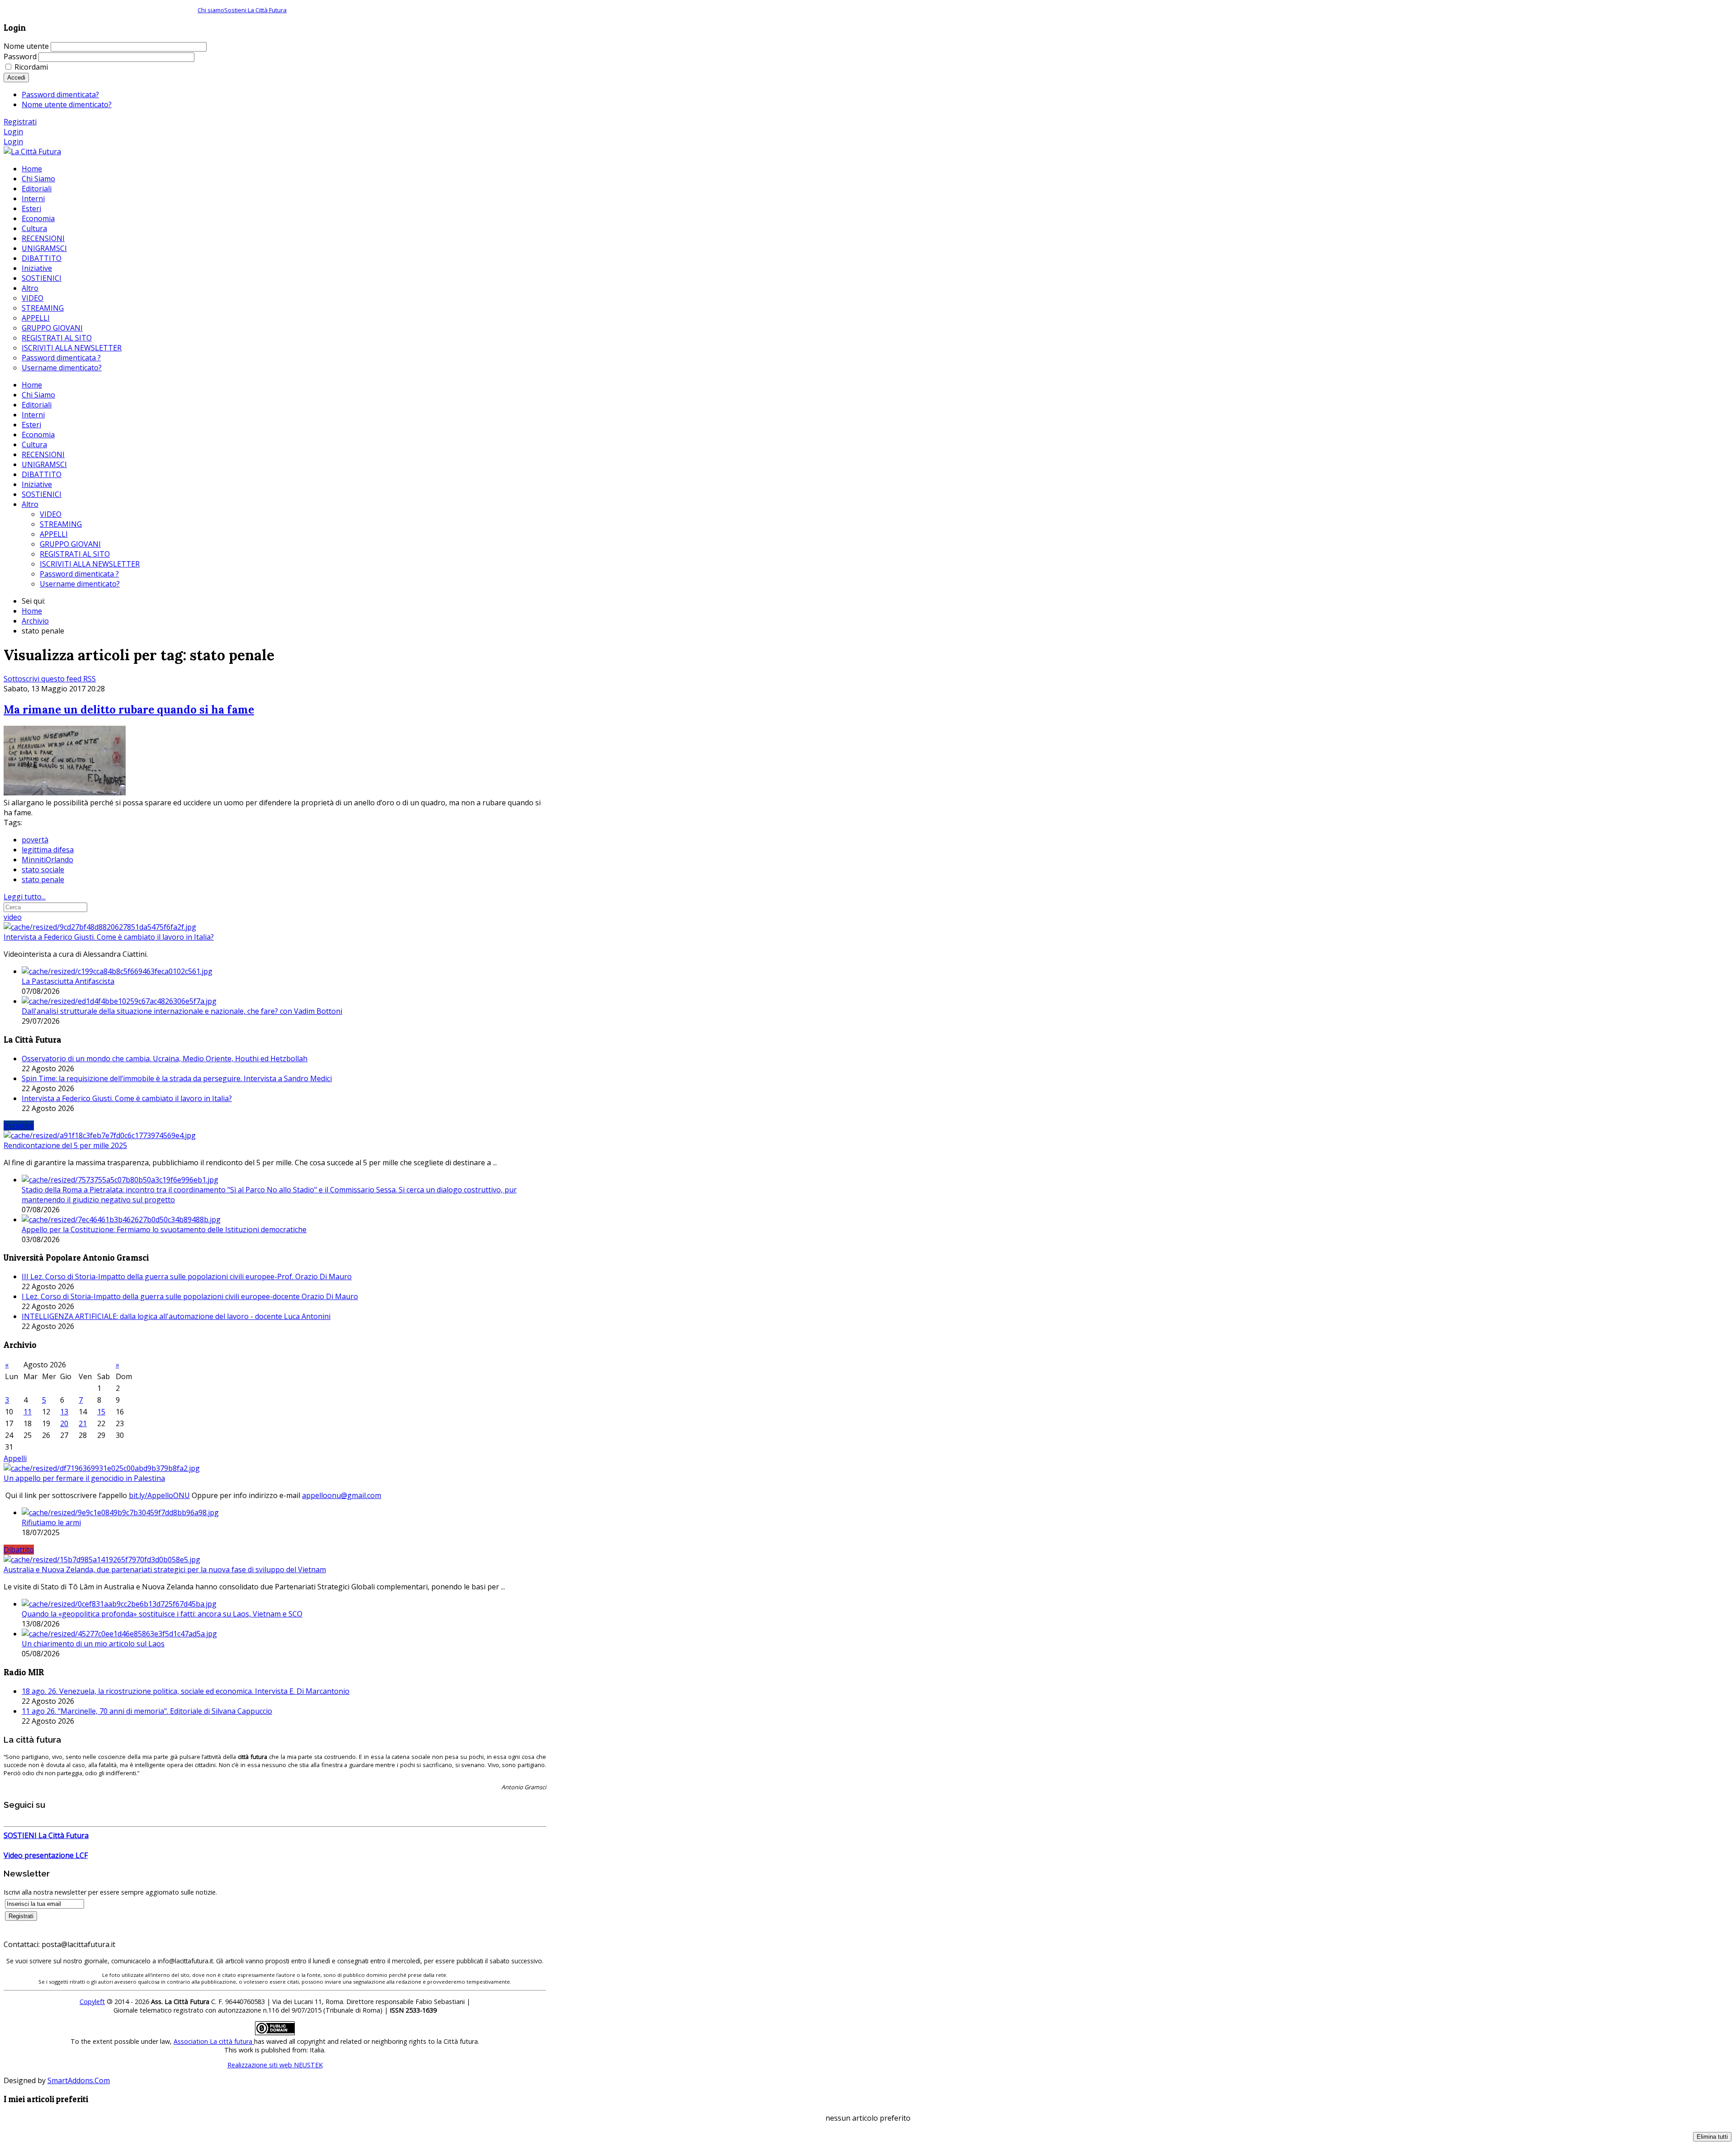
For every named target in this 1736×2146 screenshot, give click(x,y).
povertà (35, 840)
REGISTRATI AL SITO (75, 554)
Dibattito (19, 1550)
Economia (38, 435)
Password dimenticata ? (79, 574)
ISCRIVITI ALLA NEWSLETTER (90, 564)
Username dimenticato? (80, 584)
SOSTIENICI (42, 494)
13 (64, 1412)
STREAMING (61, 524)
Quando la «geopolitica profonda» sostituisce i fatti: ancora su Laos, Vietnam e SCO (162, 1614)
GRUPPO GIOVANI (70, 544)
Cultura (34, 444)
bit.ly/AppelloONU (159, 1495)
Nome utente (26, 46)
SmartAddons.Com (79, 2080)
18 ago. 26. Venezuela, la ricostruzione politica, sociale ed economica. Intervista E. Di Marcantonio (186, 1691)
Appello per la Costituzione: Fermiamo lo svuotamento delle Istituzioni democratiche (164, 1229)
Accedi (16, 78)
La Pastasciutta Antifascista (68, 981)
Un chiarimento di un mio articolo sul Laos (93, 1644)
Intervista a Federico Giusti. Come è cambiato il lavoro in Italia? (109, 937)
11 (28, 1412)
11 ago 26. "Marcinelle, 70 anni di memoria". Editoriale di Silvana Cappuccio (147, 1711)
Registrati (20, 122)
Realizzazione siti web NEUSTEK (275, 2065)
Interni (33, 415)
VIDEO (51, 514)
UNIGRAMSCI (44, 464)
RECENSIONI (43, 454)
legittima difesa (48, 850)
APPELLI (54, 534)
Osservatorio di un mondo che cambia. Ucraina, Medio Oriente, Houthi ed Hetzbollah (165, 1059)
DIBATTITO (42, 474)
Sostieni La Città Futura (255, 10)
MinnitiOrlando (47, 860)
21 (83, 1423)
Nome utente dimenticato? (67, 104)
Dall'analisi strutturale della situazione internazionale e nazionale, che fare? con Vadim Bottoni (182, 1011)
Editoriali (37, 405)
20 (64, 1423)
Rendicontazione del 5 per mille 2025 (65, 1145)
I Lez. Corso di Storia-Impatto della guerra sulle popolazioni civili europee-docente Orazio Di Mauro (190, 1296)
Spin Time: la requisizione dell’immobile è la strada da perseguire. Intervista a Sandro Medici (177, 1078)
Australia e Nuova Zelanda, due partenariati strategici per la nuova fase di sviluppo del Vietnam (165, 1569)
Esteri (31, 425)
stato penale (43, 879)
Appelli (15, 1458)
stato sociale (43, 870)
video (13, 917)
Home (32, 385)
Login (13, 132)
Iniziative (37, 484)
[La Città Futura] (32, 151)
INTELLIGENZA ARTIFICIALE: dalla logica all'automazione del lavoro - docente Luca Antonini (176, 1316)
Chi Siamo (38, 395)
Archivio (35, 621)
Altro (30, 504)
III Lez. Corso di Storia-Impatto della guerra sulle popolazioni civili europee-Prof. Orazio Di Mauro (187, 1276)
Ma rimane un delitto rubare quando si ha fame (129, 710)
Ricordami (31, 67)
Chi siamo (211, 10)
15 (101, 1412)
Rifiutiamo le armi (51, 1522)
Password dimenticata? (60, 95)
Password (20, 57)
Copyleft (92, 2002)
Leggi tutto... (25, 897)
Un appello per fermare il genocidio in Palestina (84, 1478)
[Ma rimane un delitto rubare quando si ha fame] (65, 793)
